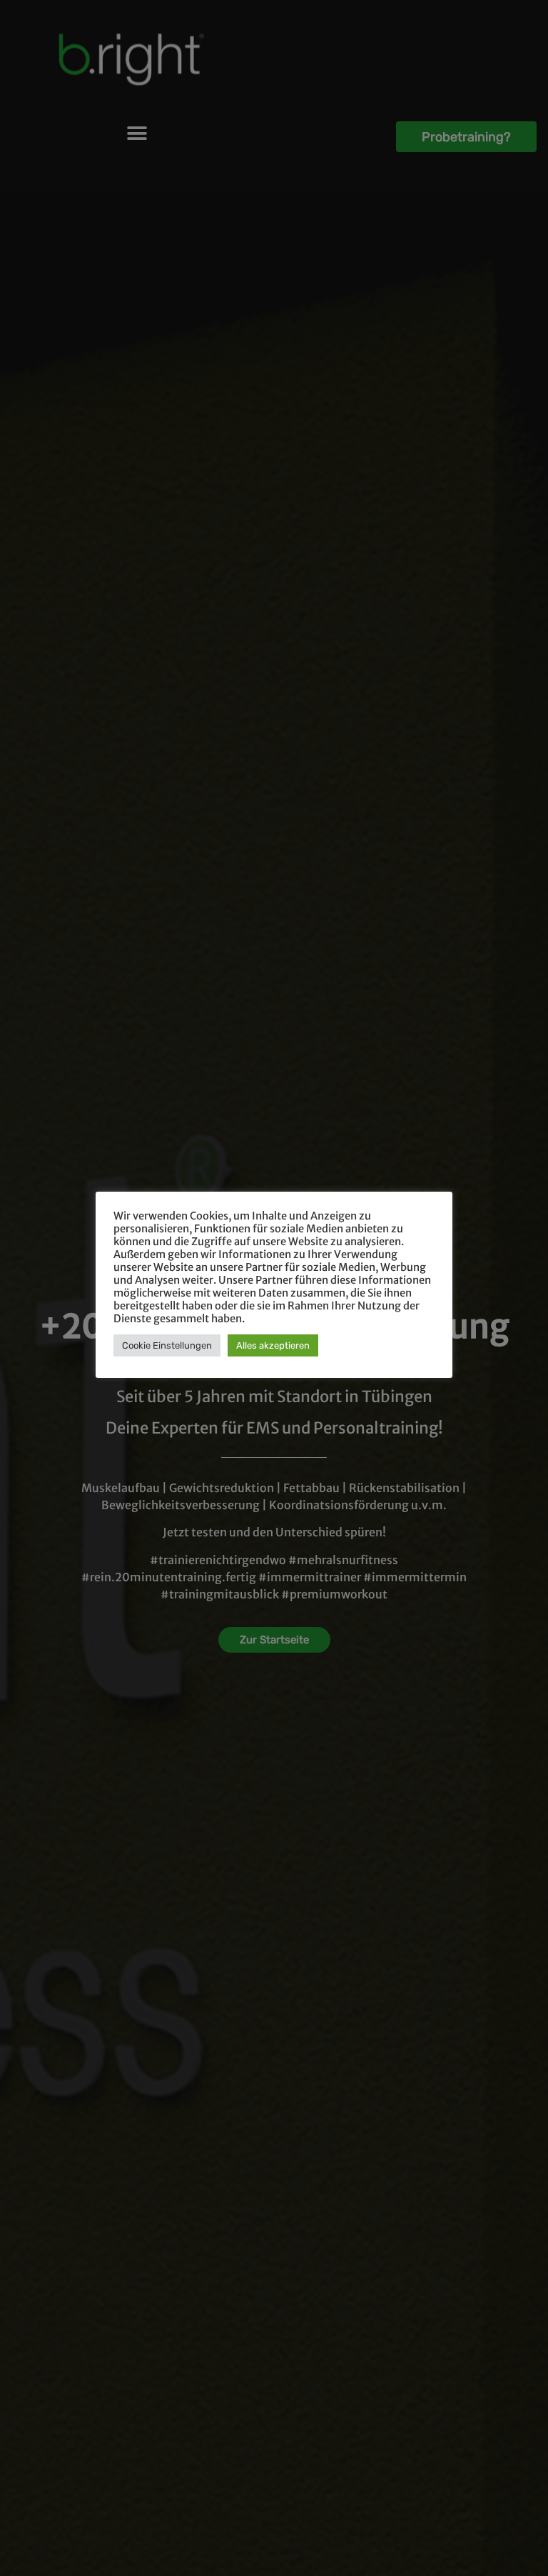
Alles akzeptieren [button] (273, 1345)
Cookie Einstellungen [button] (167, 1345)
